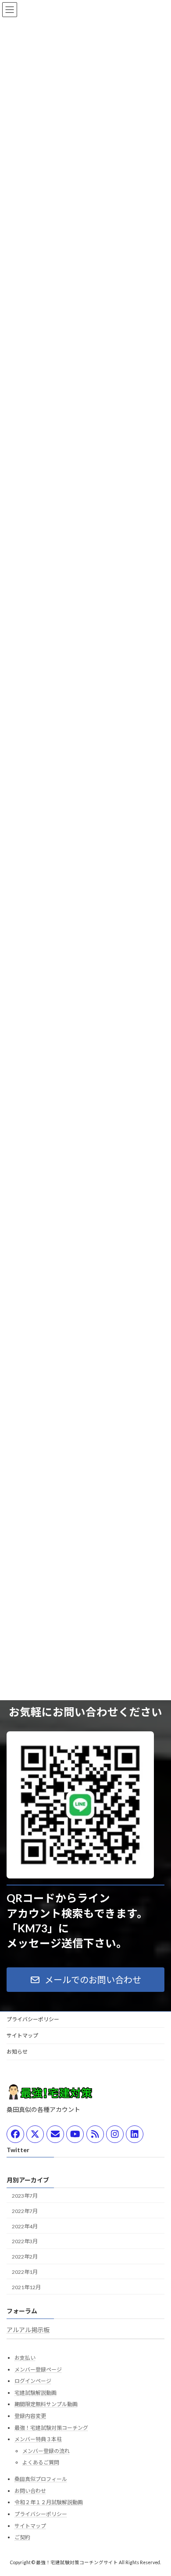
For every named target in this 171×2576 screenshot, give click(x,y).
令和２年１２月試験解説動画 (49, 2502)
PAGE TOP (158, 2490)
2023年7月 (25, 2196)
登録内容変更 (30, 2416)
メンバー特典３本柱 (38, 2439)
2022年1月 (25, 2272)
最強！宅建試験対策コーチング (51, 2427)
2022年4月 (25, 2226)
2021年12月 (26, 2287)
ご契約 (22, 2537)
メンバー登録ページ (38, 2369)
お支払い (25, 2358)
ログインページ (33, 2381)
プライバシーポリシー (33, 2019)
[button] (85, 1980)
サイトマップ (22, 2035)
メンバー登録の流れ (46, 2451)
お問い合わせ (30, 2491)
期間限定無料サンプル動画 (46, 2404)
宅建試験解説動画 (36, 2393)
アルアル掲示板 (28, 2330)
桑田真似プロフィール (41, 2479)
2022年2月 (25, 2257)
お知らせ (17, 2052)
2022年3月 (25, 2241)
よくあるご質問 (41, 2462)
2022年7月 (25, 2211)
